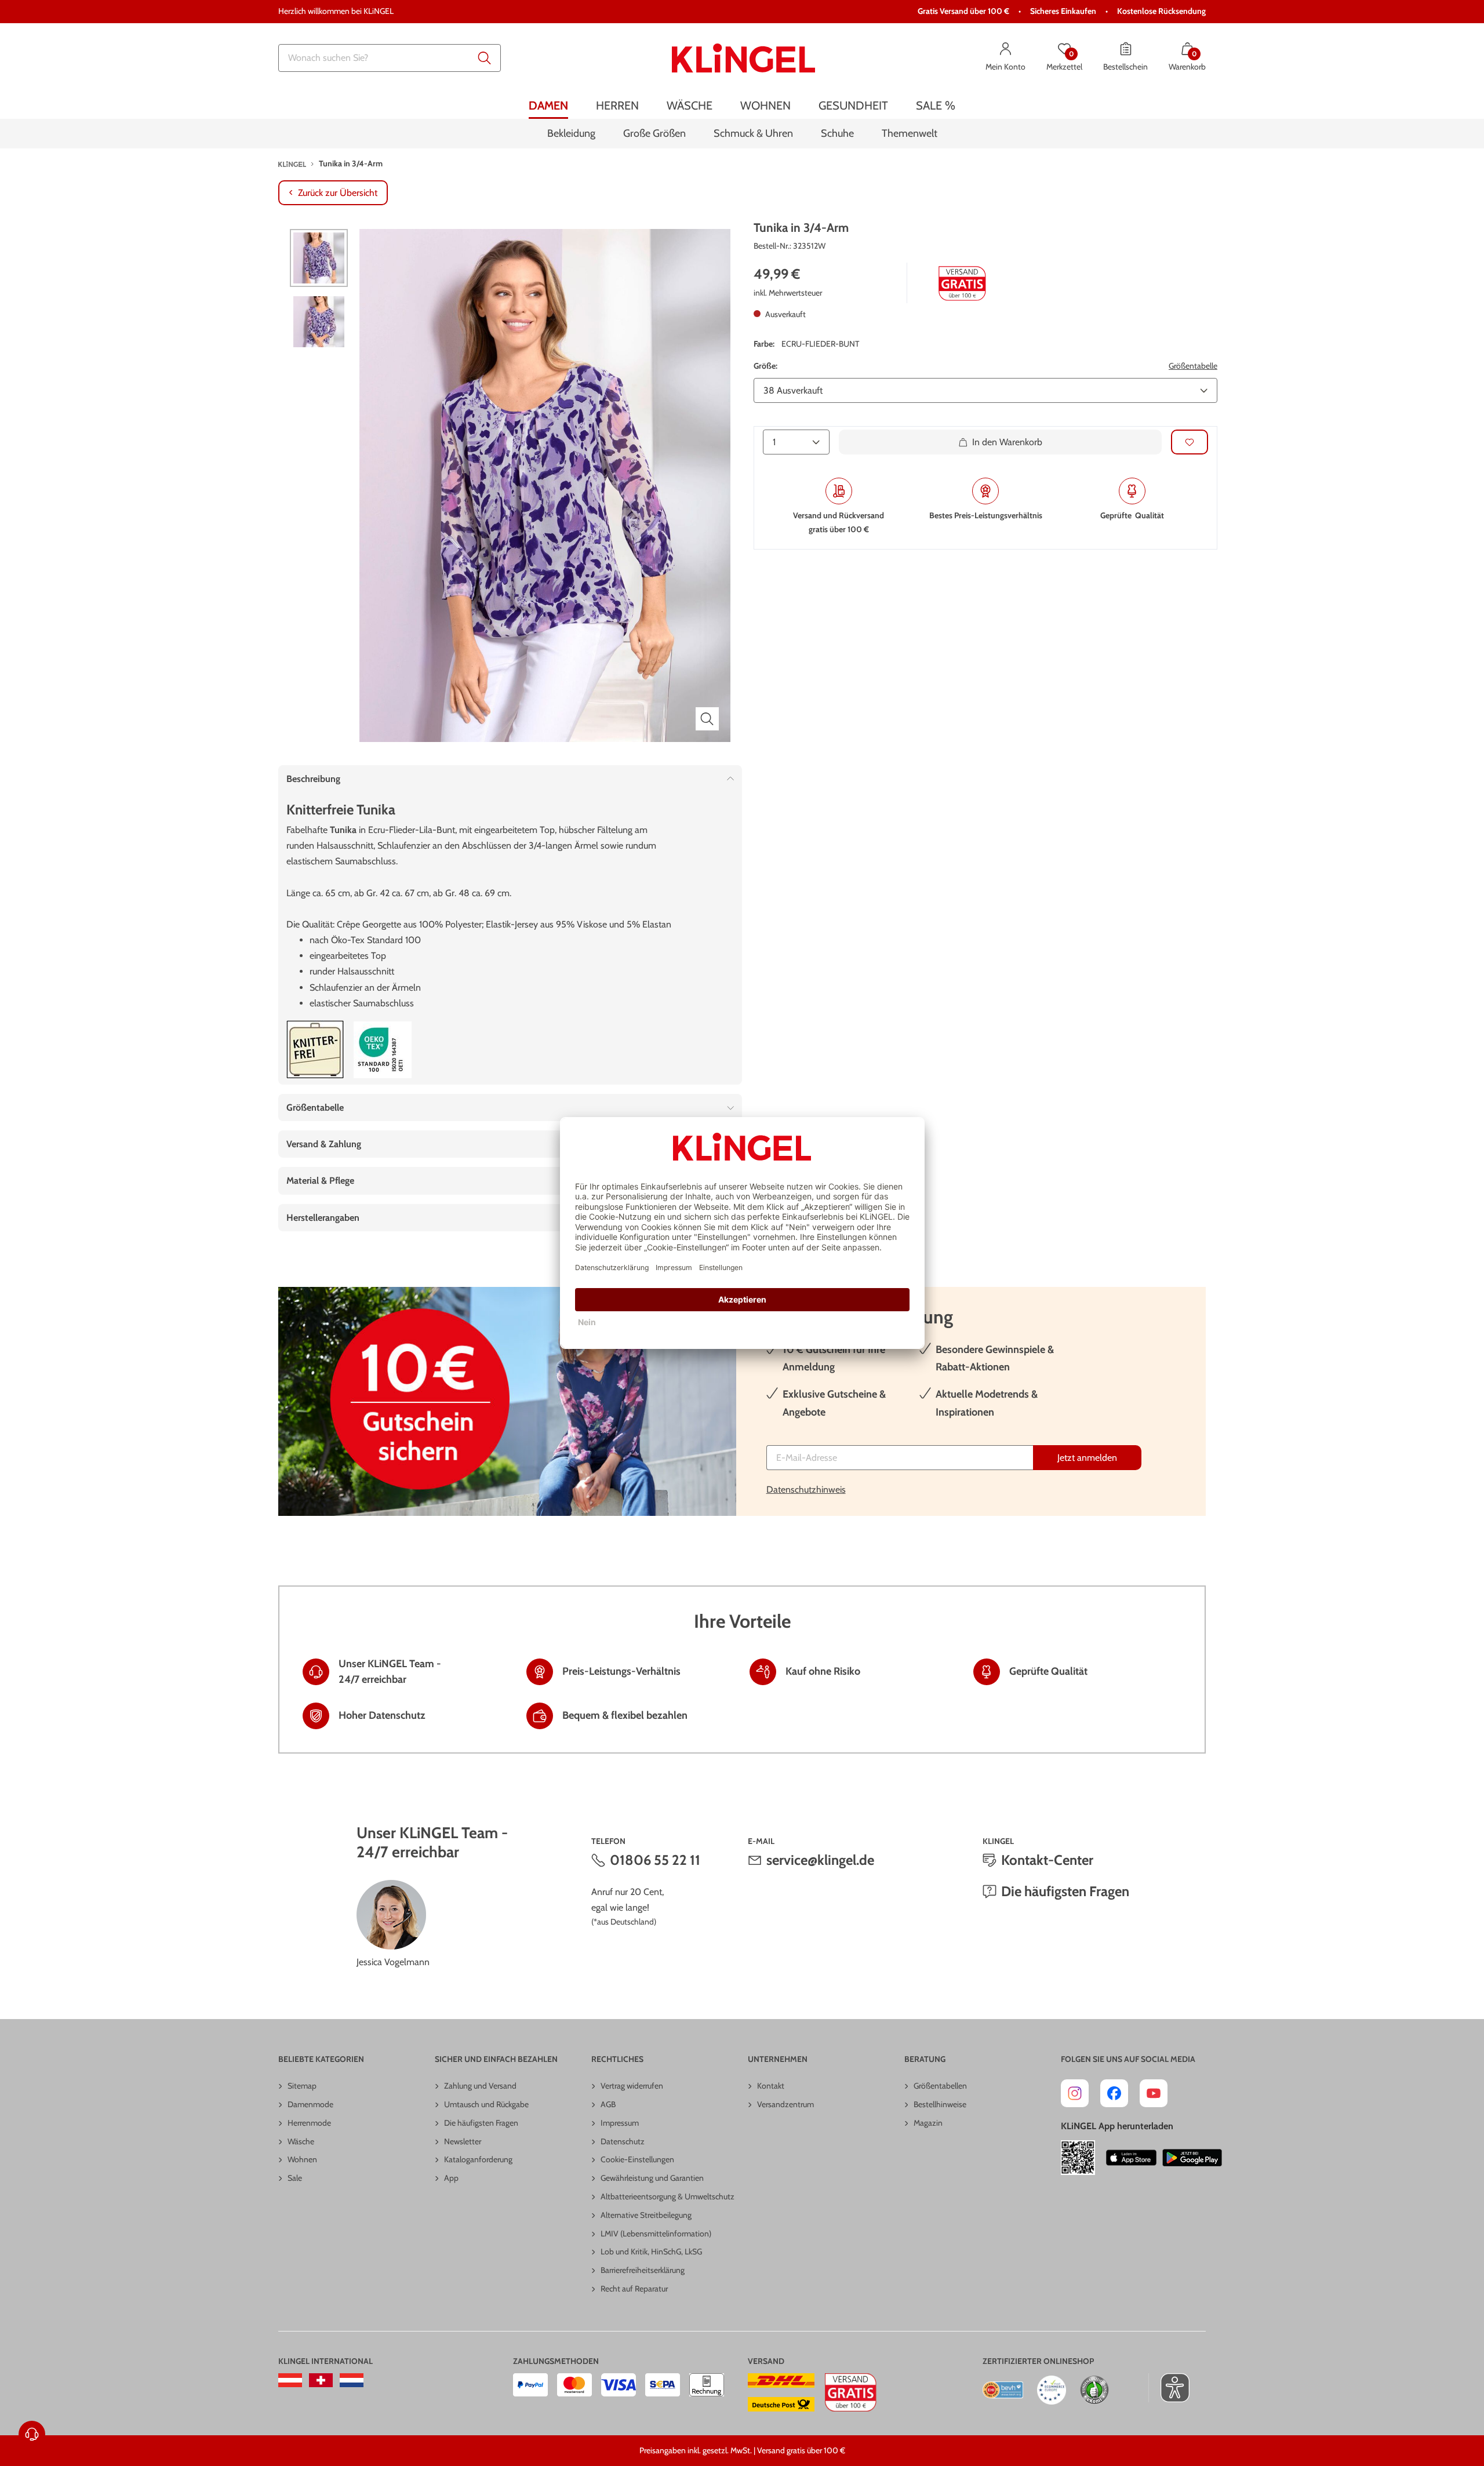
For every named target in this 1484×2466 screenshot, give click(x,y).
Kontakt (771, 2086)
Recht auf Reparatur (634, 2289)
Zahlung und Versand (480, 2086)
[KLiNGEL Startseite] (743, 58)
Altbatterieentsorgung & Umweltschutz (668, 2196)
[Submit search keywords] (485, 58)
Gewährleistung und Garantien (652, 2178)
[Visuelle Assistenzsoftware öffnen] (1169, 2388)
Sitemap (302, 2086)
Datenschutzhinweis (806, 1490)
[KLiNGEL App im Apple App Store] (1132, 2158)
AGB (608, 2104)
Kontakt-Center (1047, 1860)
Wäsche (301, 2141)
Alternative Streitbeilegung (646, 2215)
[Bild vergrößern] (707, 719)
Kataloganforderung (478, 2159)
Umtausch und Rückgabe (486, 2104)
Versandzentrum (785, 2104)
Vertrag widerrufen (632, 2086)
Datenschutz (623, 2141)
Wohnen (302, 2159)
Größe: (765, 366)
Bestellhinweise (940, 2104)
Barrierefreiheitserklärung (643, 2270)
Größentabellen (940, 2086)
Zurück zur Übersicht (338, 193)
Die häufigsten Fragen (1065, 1891)
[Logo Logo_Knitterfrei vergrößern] (315, 1050)
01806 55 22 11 (655, 1860)
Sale (295, 2178)
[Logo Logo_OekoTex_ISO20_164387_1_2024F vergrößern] (383, 1050)
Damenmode (310, 2104)
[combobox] (390, 58)
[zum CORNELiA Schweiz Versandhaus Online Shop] (321, 2380)
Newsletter (463, 2141)
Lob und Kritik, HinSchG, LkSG (651, 2252)
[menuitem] (548, 106)
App (451, 2178)
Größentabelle (1193, 366)
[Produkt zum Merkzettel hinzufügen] (1190, 442)
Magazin (928, 2123)
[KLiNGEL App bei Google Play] (1192, 2158)
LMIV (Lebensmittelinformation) (656, 2234)
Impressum (620, 2123)
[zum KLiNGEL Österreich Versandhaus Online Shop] (290, 2380)
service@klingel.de (820, 1860)
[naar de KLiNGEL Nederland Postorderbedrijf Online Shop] (352, 2380)
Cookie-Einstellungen (637, 2159)
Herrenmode (309, 2123)
